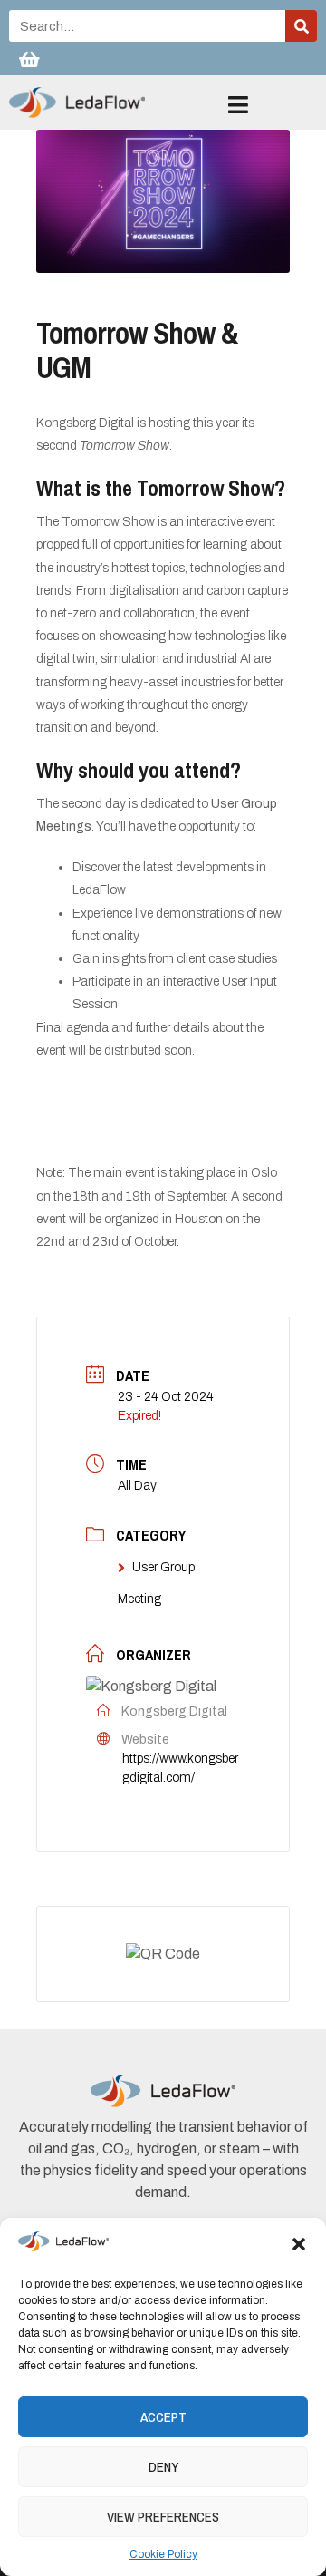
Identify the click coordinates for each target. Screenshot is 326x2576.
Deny (163, 2467)
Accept (163, 2417)
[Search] (301, 26)
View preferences (163, 2517)
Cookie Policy (163, 2554)
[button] (299, 2244)
